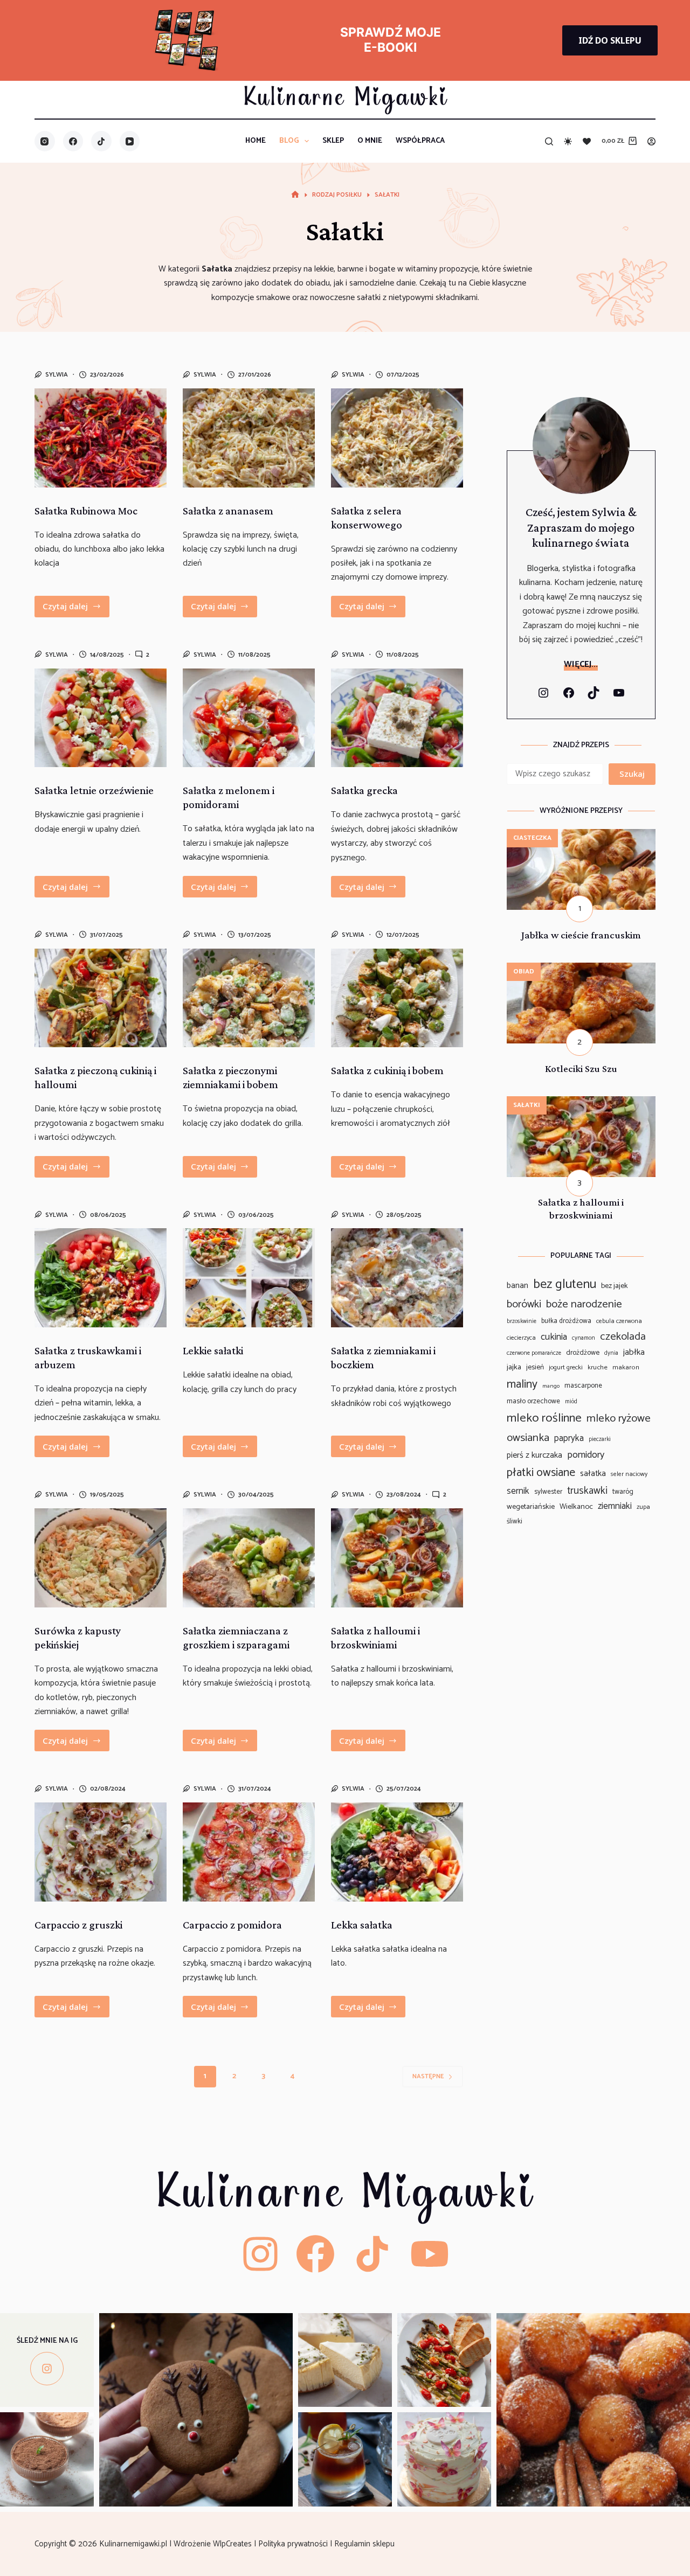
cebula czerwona (619, 1321)
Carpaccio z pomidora (232, 1925)
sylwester (548, 1492)
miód (571, 1402)
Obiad (524, 972)
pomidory (586, 1455)
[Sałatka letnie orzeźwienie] (101, 718)
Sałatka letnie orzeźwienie (94, 790)
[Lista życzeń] (587, 141)
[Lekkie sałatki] (249, 1278)
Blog (289, 141)
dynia (611, 1353)
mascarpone (583, 1386)
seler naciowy (629, 1474)
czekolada (623, 1337)
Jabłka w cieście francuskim (581, 935)
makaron (626, 1368)
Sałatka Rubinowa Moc (86, 511)
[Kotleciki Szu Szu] (581, 969)
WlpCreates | (236, 2544)
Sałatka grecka (364, 790)
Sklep (333, 141)
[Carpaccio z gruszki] (101, 1852)
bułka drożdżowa (566, 1321)
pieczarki (600, 1440)
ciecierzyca (521, 1338)
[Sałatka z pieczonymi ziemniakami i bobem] (249, 998)
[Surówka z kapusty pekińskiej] (101, 1558)
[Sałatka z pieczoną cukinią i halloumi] (101, 998)
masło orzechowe (533, 1401)
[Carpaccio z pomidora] (249, 1852)
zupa (643, 1507)
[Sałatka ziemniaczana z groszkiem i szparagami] (249, 1558)
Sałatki (527, 1105)
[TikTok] (101, 141)
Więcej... (581, 664)
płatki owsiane (541, 1473)
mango (551, 1386)
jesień (535, 1367)
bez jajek (615, 1286)
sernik (518, 1491)
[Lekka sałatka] (397, 1852)
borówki (524, 1305)
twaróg (623, 1492)
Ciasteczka (532, 838)
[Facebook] (73, 141)
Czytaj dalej (76, 609)
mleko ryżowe (619, 1418)
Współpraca (420, 141)
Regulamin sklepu (365, 2544)
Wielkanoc (576, 1507)
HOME (256, 141)
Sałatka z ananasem (228, 511)
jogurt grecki (566, 1368)
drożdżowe (583, 1353)
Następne (428, 2076)
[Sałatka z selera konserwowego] (397, 438)
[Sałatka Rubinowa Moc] (101, 438)
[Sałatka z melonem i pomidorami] (249, 718)
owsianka (528, 1438)
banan (517, 1286)
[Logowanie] (651, 141)
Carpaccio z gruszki (78, 1925)
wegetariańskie (531, 1507)
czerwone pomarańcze (534, 1353)
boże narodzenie (584, 1304)
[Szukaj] (549, 141)
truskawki (587, 1491)
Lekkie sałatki (213, 1350)
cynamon (584, 1338)
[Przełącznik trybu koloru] (568, 141)
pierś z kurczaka (534, 1456)
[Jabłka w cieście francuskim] (581, 836)
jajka (514, 1367)
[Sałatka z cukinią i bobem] (397, 998)
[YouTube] (130, 141)
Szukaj (632, 774)
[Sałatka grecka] (397, 718)
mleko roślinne (544, 1418)
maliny (522, 1384)
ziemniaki (615, 1506)
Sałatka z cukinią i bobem (387, 1070)
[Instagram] (45, 141)
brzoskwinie (522, 1322)
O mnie (370, 141)
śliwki (515, 1522)
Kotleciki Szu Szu (581, 1068)
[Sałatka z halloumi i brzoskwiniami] (397, 1558)
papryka (569, 1439)
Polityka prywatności (294, 2544)
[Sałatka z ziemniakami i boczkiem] (397, 1278)
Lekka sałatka (362, 1925)
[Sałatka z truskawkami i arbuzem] (101, 1278)
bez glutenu (565, 1284)
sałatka (593, 1474)
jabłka (634, 1353)
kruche (598, 1368)
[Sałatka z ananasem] (249, 438)
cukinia (554, 1337)
